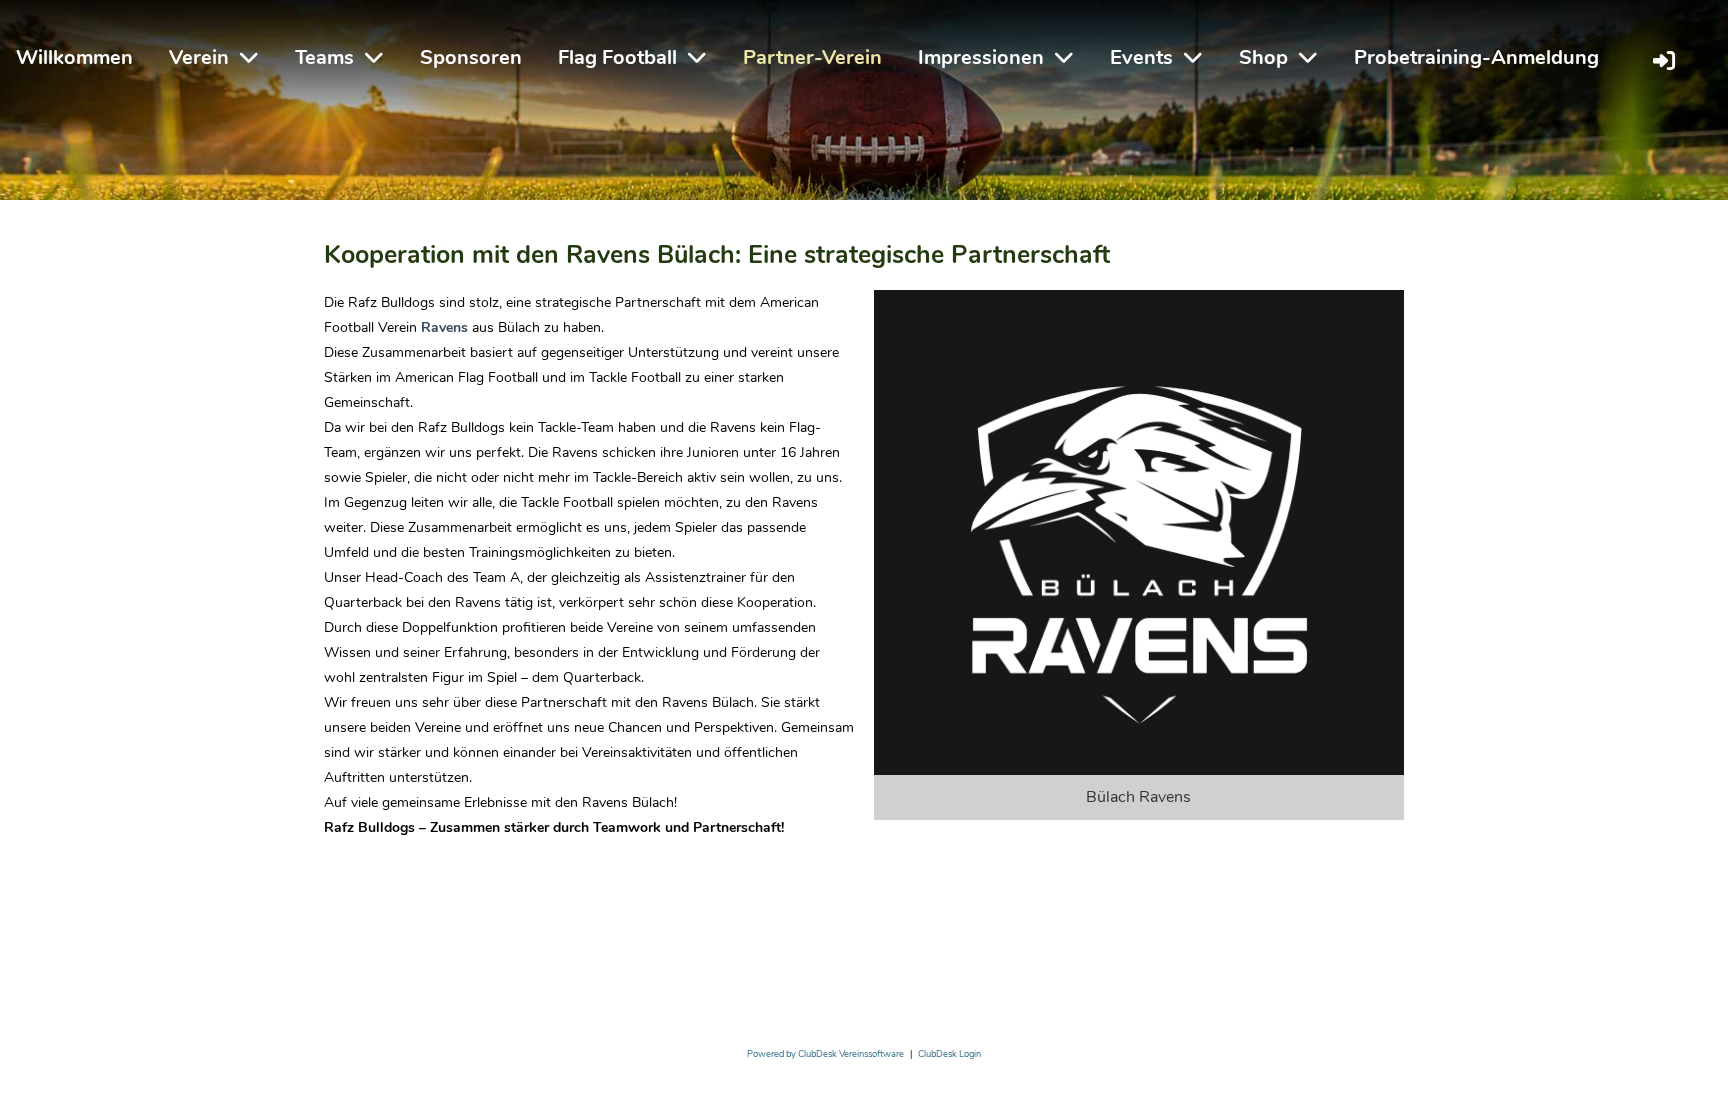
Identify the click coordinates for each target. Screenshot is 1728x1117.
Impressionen (981, 57)
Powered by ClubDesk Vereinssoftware (825, 1054)
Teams (324, 57)
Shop (1263, 57)
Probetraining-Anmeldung (1476, 57)
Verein (199, 57)
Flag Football (617, 57)
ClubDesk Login (949, 1054)
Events (1141, 57)
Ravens (446, 327)
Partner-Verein (812, 57)
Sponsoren (471, 57)
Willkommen (74, 57)
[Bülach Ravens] (1139, 553)
